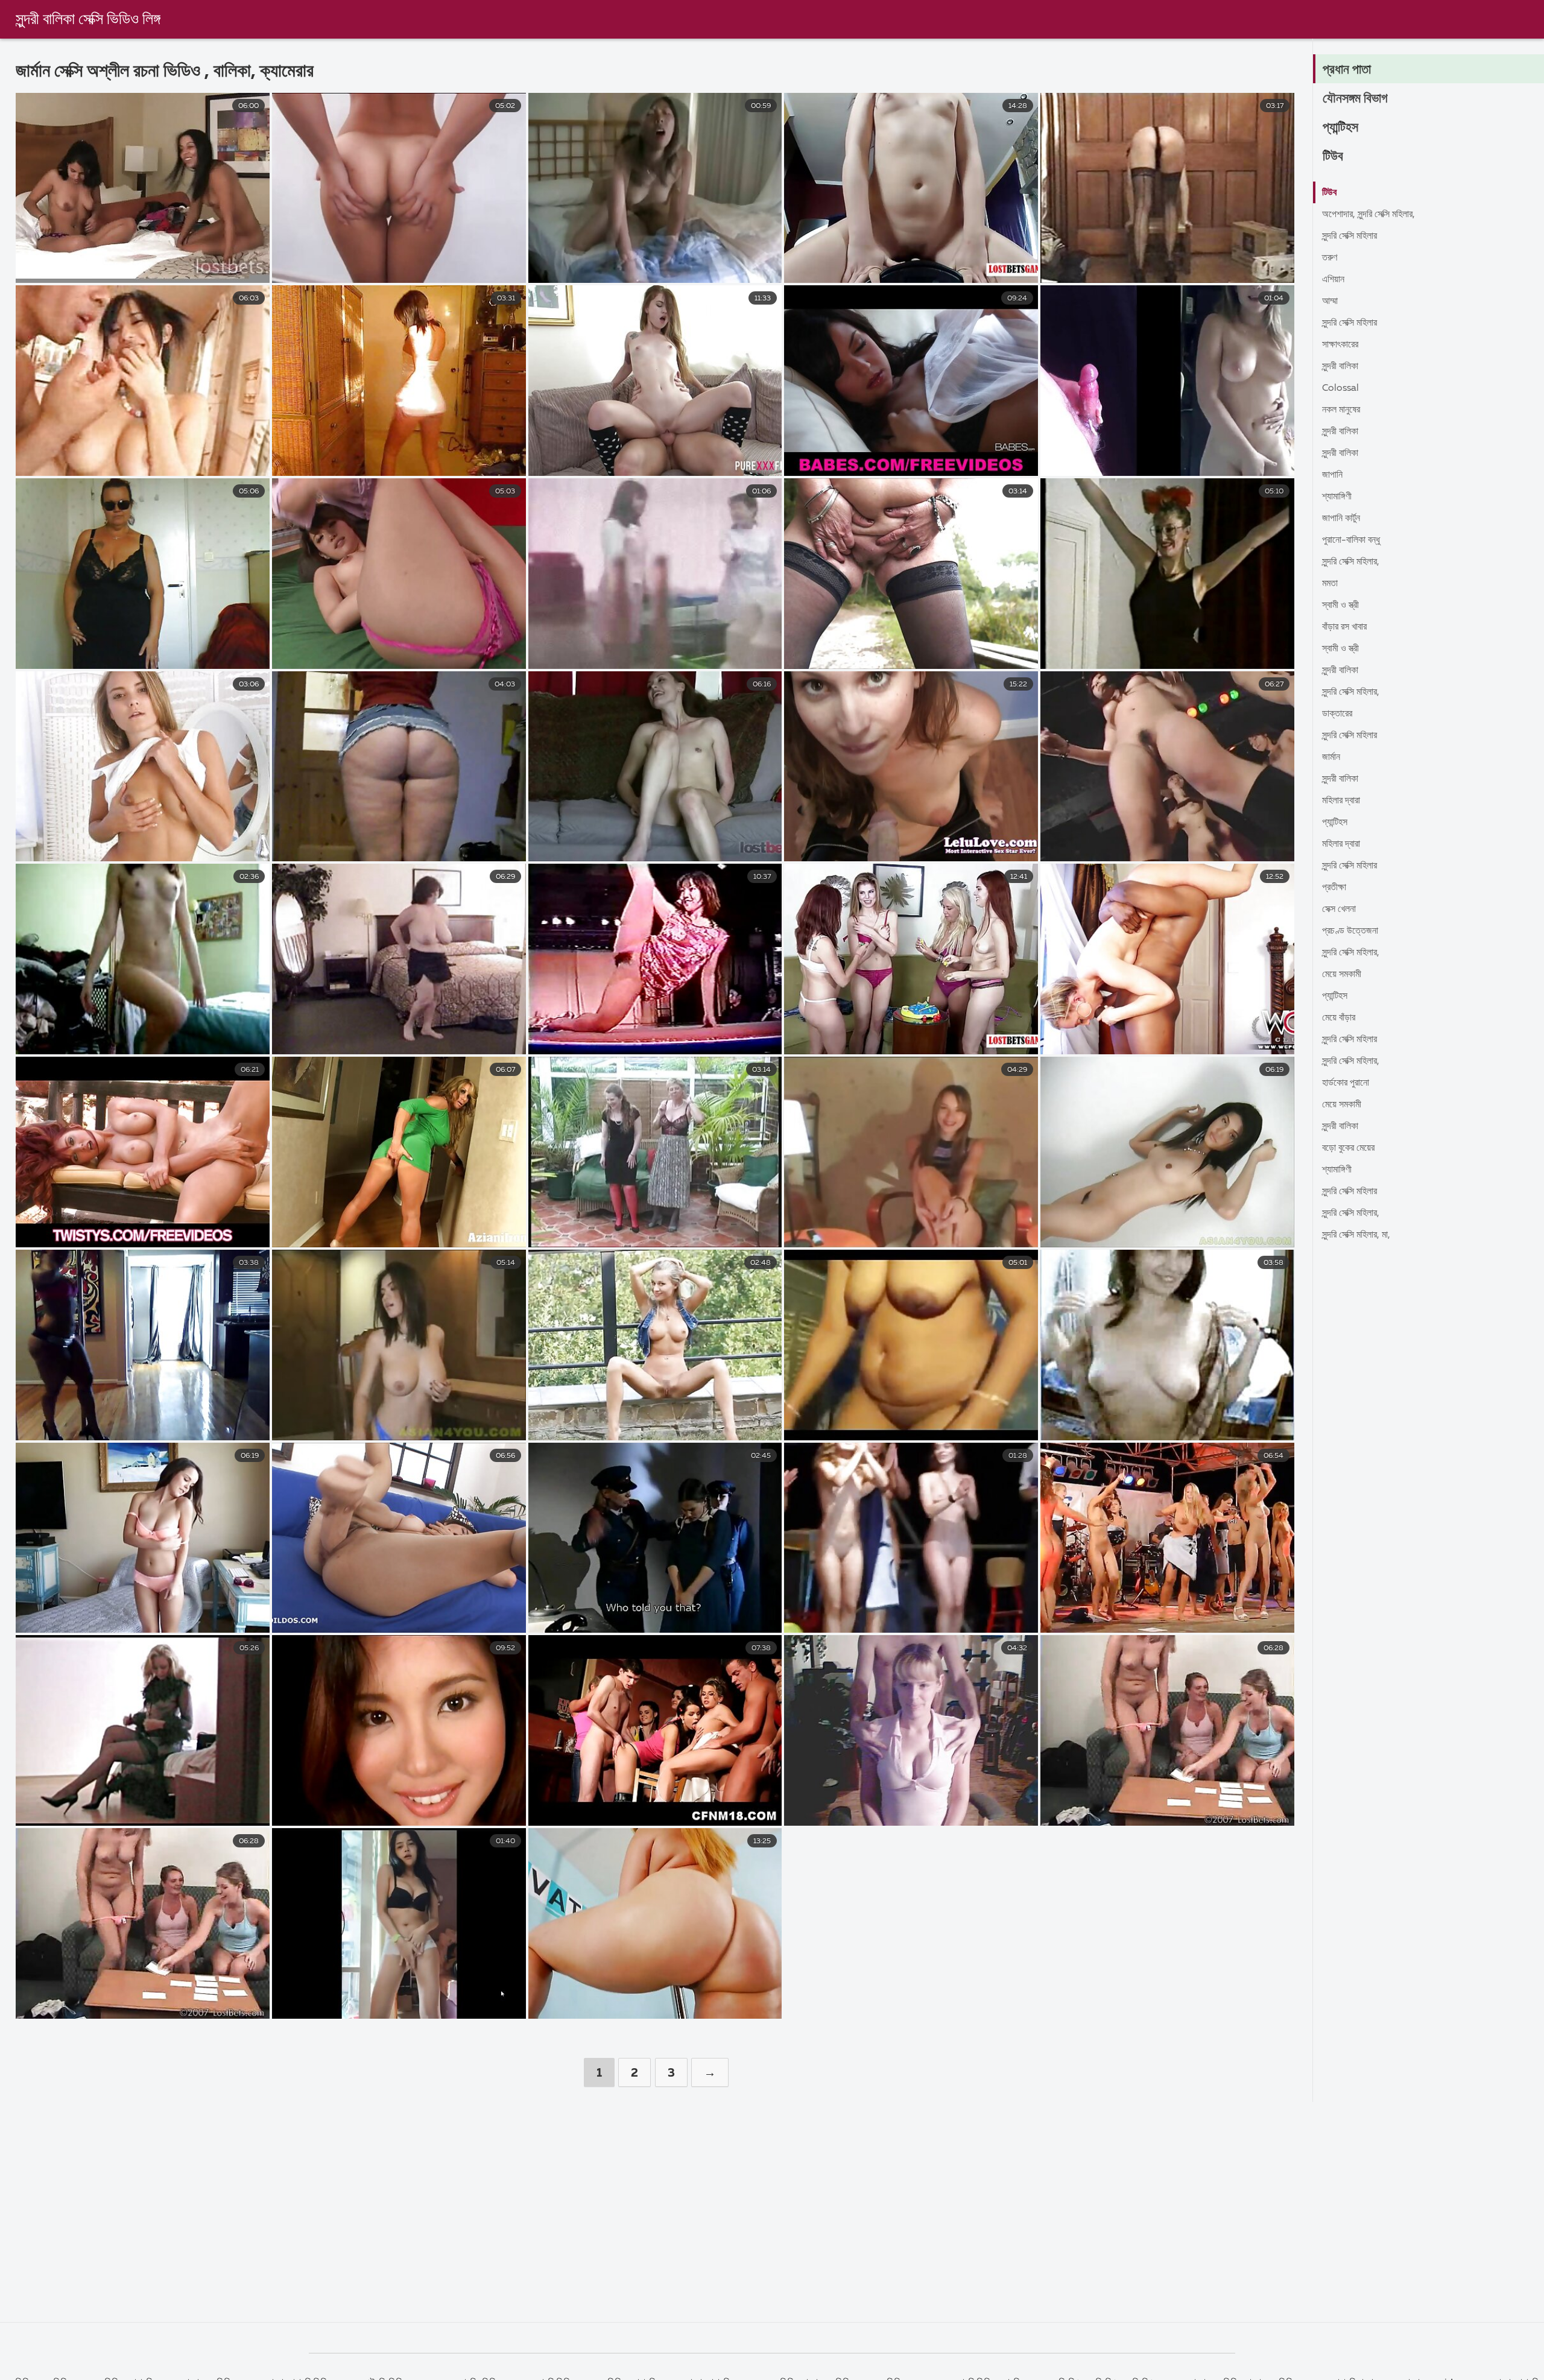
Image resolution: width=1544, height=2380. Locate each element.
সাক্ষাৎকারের (1340, 345)
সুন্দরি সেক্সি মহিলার (1349, 236)
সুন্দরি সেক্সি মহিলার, (1351, 562)
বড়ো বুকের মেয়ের (1348, 1148)
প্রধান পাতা (1347, 70)
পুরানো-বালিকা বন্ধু (1351, 540)
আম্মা (1330, 302)
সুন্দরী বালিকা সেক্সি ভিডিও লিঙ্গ (88, 20)
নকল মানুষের (1341, 410)
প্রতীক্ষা (1334, 888)
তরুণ (1330, 258)
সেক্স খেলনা (1339, 910)
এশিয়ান (1333, 280)
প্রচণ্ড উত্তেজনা (1350, 931)
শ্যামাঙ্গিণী (1337, 497)
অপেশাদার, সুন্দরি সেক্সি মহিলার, (1368, 215)
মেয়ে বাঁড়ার (1339, 1018)
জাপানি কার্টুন (1341, 519)
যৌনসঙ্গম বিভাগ (1355, 99)
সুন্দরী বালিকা (1340, 367)
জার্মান (1331, 758)
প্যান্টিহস (1340, 128)
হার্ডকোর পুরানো (1346, 1083)
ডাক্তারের (1337, 714)
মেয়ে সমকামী (1342, 975)
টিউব (1333, 157)
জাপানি (1332, 475)
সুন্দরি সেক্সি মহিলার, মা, (1356, 1235)
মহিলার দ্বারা (1341, 801)
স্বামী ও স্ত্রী (1340, 606)
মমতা (1330, 584)
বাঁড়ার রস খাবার (1344, 627)
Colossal (1340, 388)
